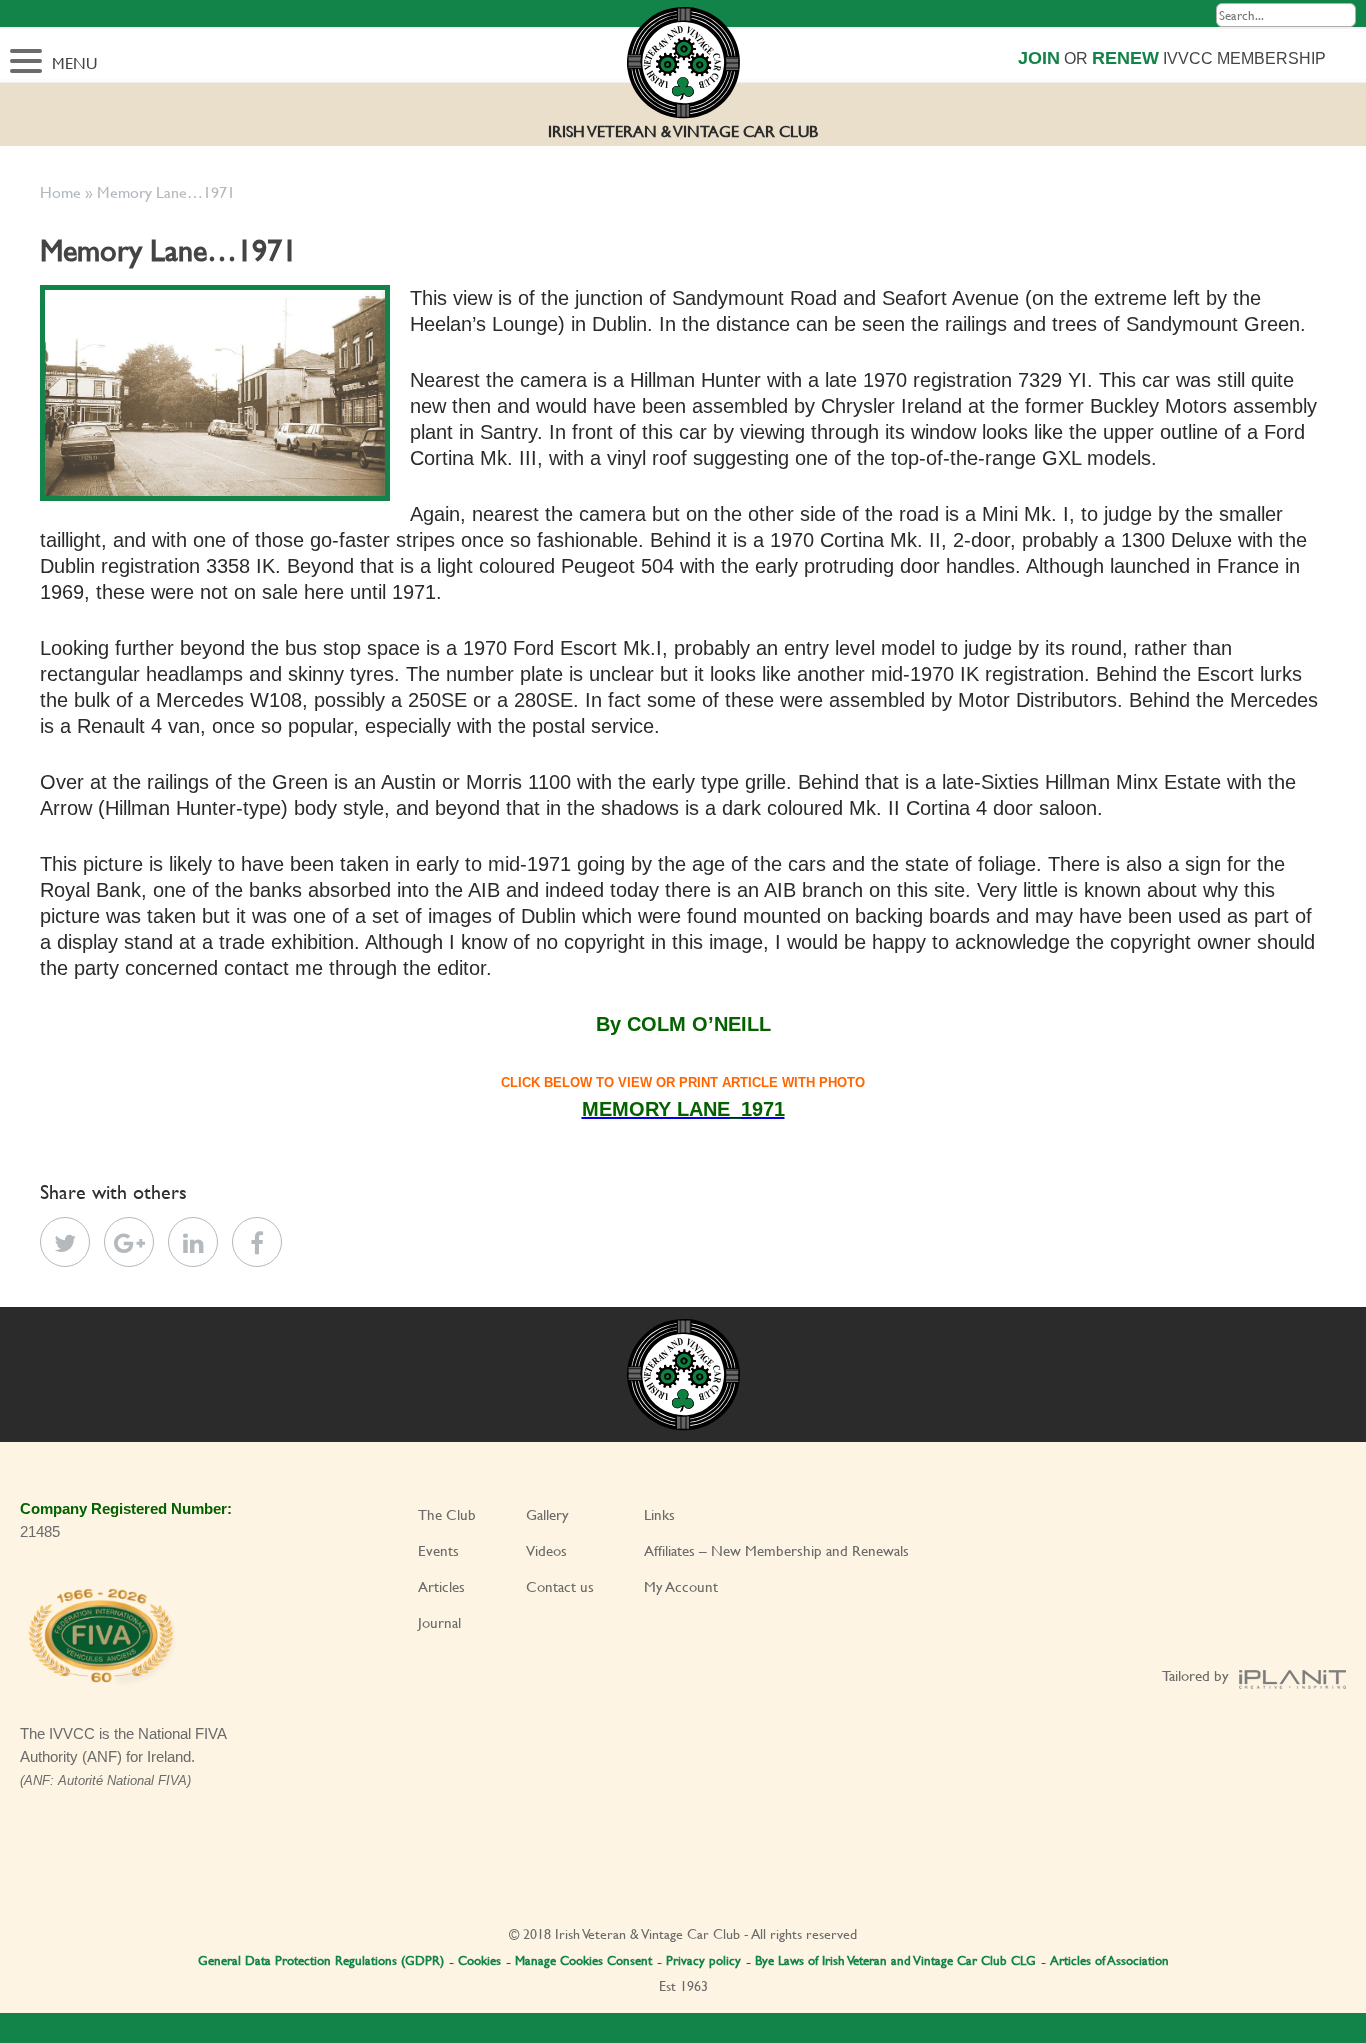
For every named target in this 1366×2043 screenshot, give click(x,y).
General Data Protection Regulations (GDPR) (321, 1960)
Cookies (479, 1960)
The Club (447, 1514)
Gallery (547, 1514)
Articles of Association (1109, 1960)
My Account (681, 1586)
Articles (441, 1586)
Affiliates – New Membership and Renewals (776, 1550)
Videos (546, 1550)
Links (659, 1514)
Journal (439, 1622)
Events (438, 1550)
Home (60, 191)
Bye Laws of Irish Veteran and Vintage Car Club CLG (895, 1960)
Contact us (560, 1586)
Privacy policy (703, 1960)
